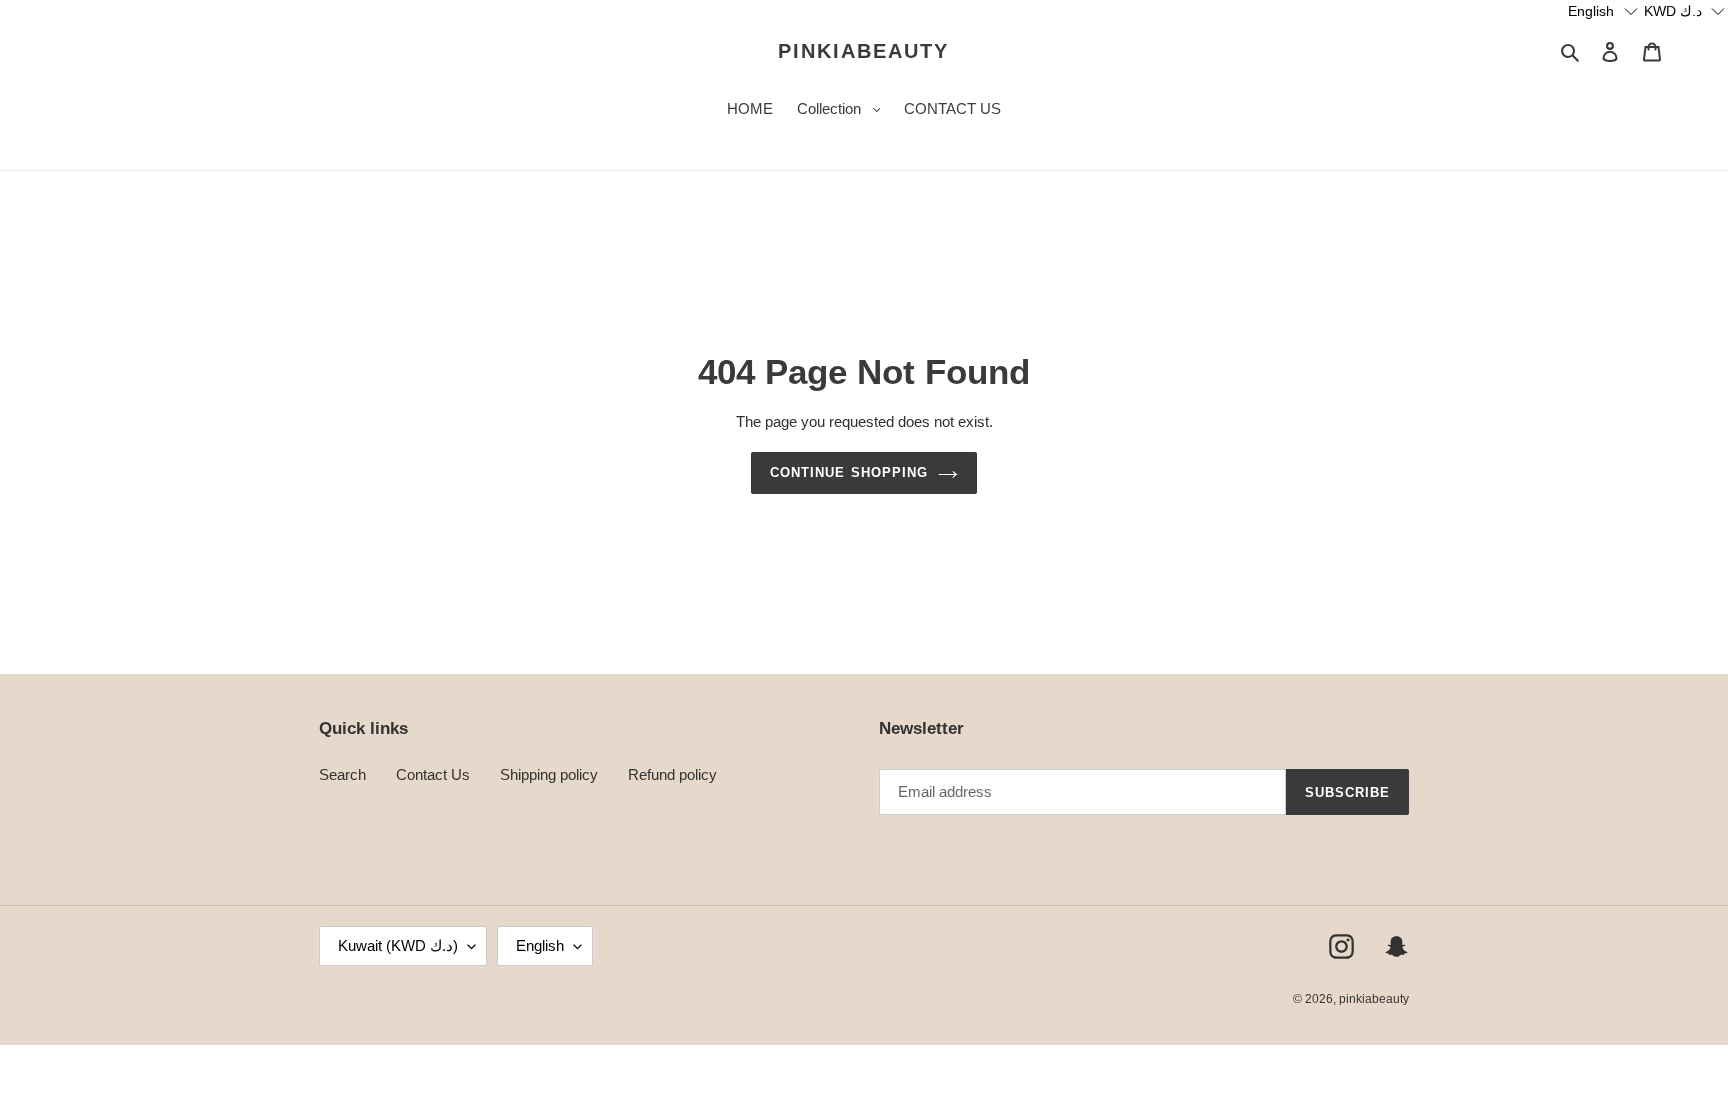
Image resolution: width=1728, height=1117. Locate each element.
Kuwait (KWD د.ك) (398, 945)
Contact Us (433, 774)
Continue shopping (849, 472)
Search (342, 774)
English (540, 945)
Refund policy (672, 774)
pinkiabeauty (863, 51)
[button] (1603, 11)
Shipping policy (549, 774)
